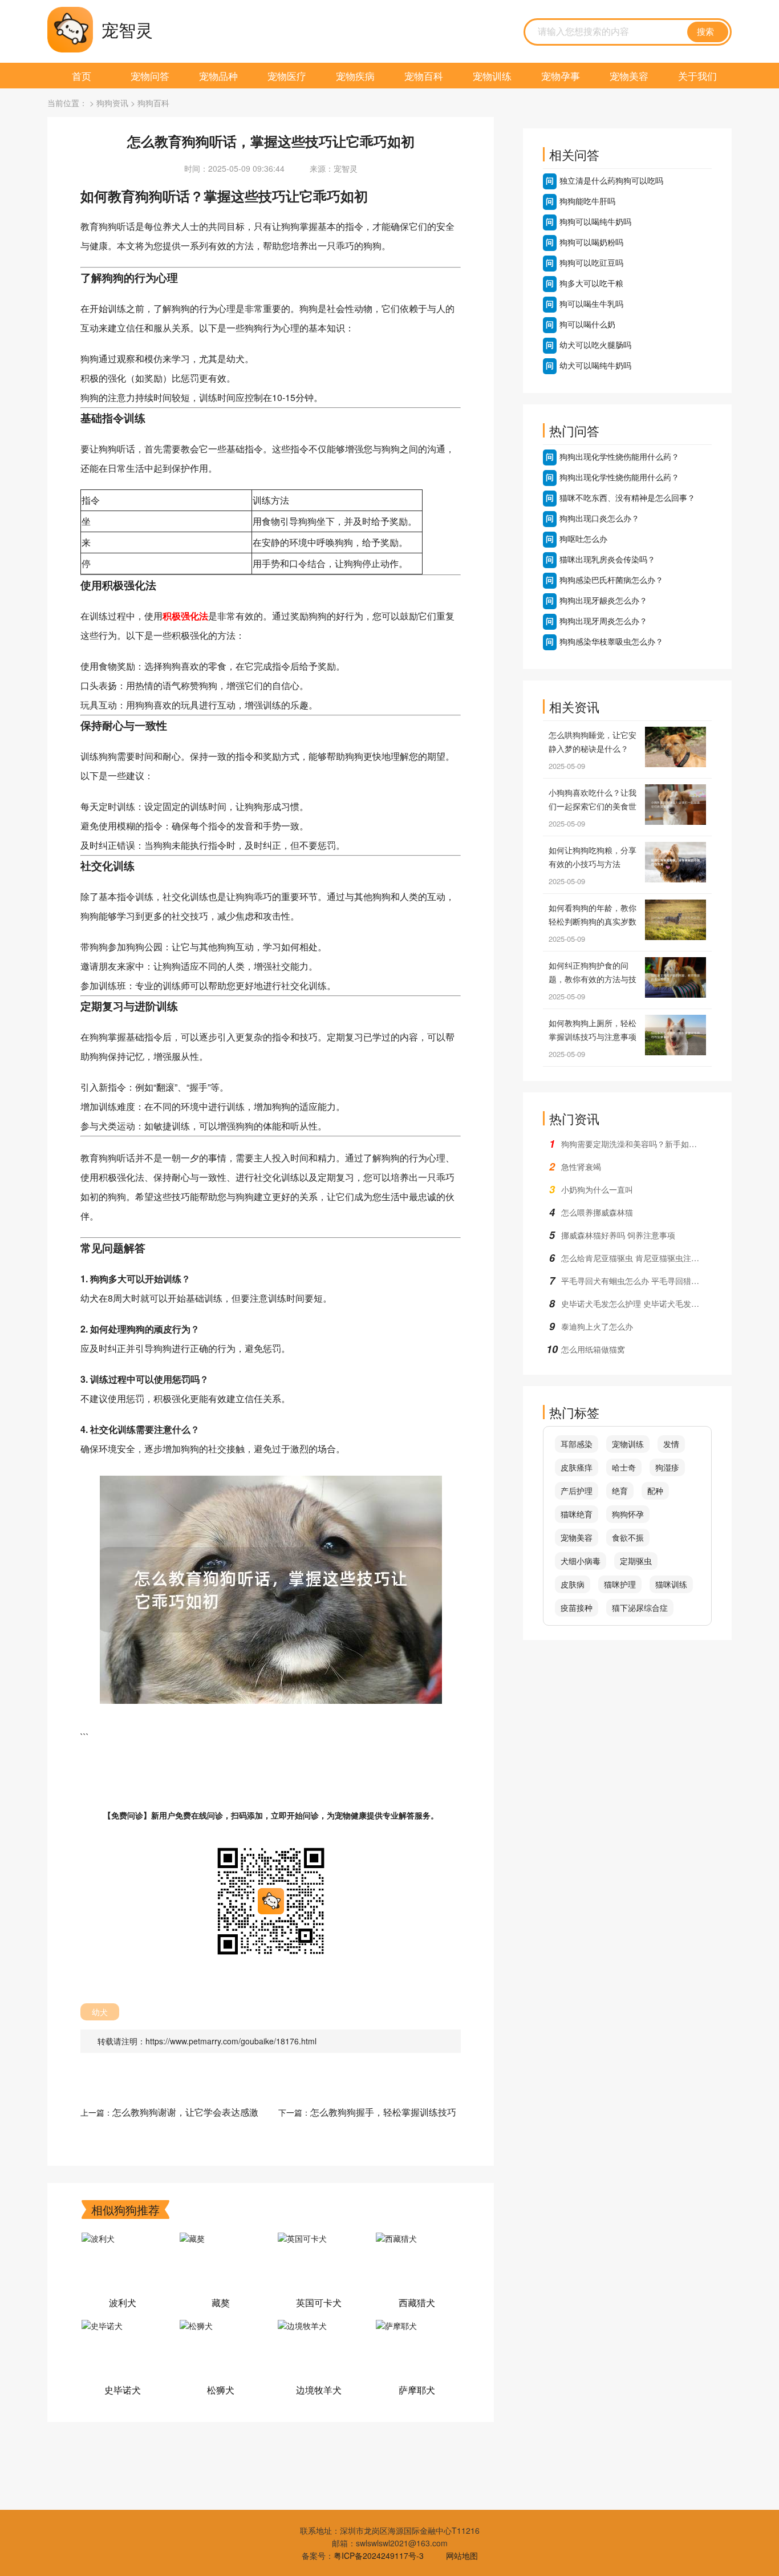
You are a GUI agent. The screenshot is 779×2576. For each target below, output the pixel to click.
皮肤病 (573, 1584)
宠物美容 (629, 76)
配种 (655, 1490)
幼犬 (100, 2012)
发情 (671, 1444)
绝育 (620, 1490)
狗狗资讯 (112, 103)
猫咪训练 (671, 1584)
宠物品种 (218, 76)
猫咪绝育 (577, 1514)
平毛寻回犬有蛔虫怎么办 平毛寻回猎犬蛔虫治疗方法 (636, 1281)
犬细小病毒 (581, 1561)
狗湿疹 (667, 1467)
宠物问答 (150, 76)
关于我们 (697, 76)
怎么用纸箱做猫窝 (593, 1349)
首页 (82, 76)
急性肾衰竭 (581, 1167)
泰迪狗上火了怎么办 (597, 1326)
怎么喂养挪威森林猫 (597, 1212)
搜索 (705, 32)
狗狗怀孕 (628, 1514)
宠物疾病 (355, 76)
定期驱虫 (636, 1561)
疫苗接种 (577, 1607)
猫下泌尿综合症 (640, 1607)
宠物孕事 (561, 76)
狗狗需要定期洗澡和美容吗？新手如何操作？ (636, 1144)
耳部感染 (577, 1444)
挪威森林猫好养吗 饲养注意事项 (618, 1235)
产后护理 (577, 1490)
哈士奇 (624, 1467)
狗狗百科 (153, 103)
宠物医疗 (287, 76)
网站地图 (462, 2555)
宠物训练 (492, 76)
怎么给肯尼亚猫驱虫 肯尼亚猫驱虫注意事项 (636, 1258)
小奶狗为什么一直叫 (597, 1189)
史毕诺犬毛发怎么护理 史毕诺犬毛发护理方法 (636, 1303)
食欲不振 (628, 1537)
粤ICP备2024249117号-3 (379, 2555)
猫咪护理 (620, 1584)
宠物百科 (424, 76)
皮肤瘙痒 (577, 1467)
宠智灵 (127, 29)
